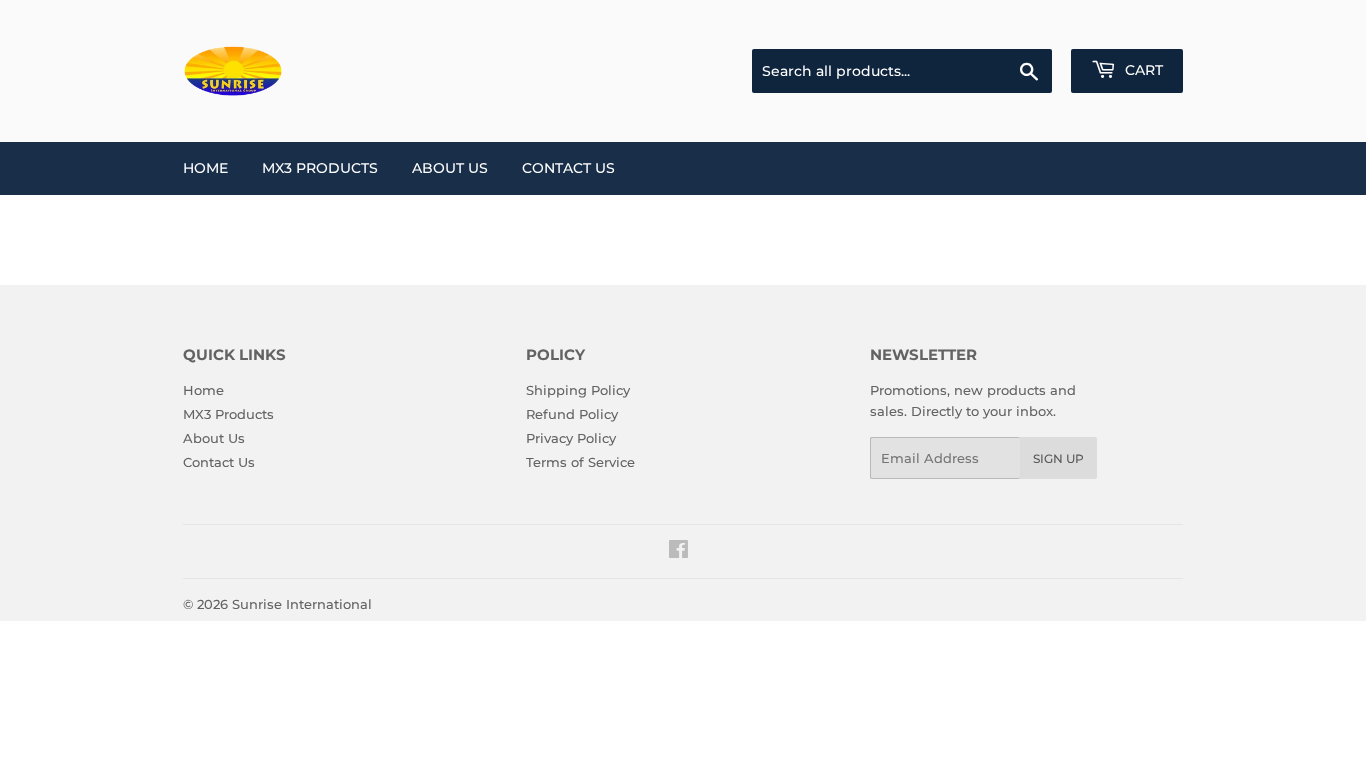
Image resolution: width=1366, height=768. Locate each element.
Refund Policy (572, 414)
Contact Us (568, 168)
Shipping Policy (578, 390)
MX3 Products (320, 168)
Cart (1142, 70)
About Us (450, 168)
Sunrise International (302, 604)
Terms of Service (580, 462)
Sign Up (1058, 458)
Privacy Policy (571, 438)
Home (205, 168)
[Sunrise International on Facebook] (678, 552)
